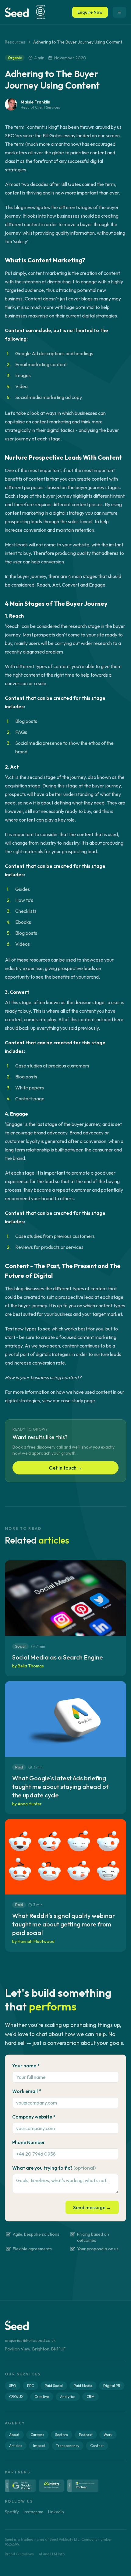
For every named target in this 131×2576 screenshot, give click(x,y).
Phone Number (29, 2142)
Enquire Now (90, 12)
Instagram (34, 2512)
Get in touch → (65, 1468)
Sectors (62, 2435)
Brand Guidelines (19, 2554)
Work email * (27, 2091)
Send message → (92, 2207)
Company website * (34, 2117)
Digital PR (112, 2386)
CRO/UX (16, 2397)
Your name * (26, 2066)
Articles (16, 2446)
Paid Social (54, 2386)
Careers (37, 2435)
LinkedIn (56, 2512)
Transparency (68, 2446)
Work (108, 2435)
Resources (15, 42)
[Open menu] (119, 12)
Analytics (68, 2397)
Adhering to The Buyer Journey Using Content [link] (78, 42)
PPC (30, 2386)
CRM (90, 2397)
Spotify (12, 2512)
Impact (39, 2446)
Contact (97, 2446)
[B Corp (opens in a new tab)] (40, 12)
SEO (13, 2386)
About (14, 2435)
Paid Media (83, 2386)
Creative (42, 2397)
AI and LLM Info (52, 2554)
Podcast (86, 2435)
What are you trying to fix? (54, 2168)
